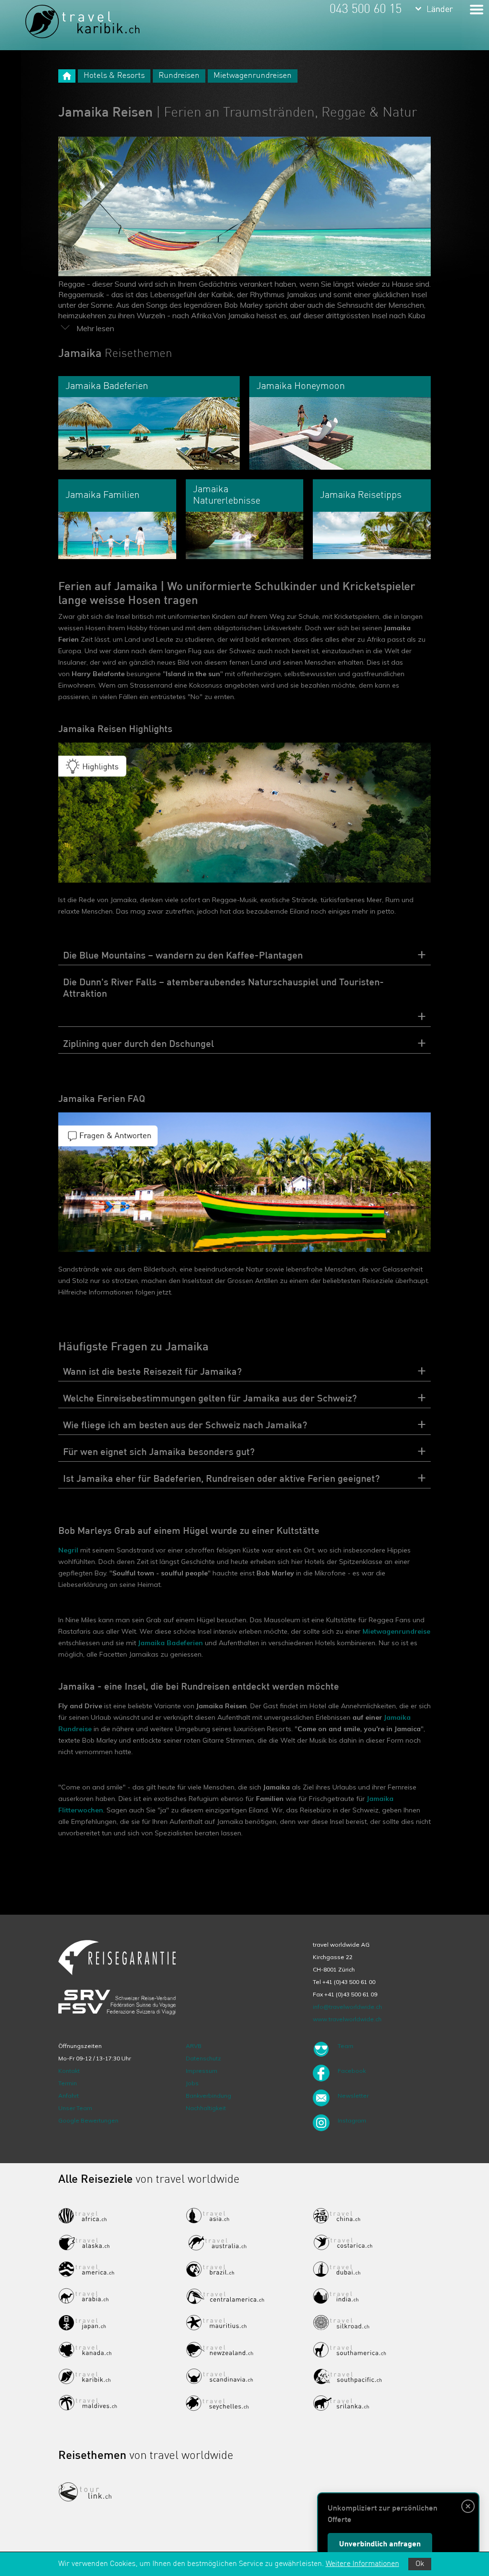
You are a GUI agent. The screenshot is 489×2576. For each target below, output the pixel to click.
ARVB (194, 2046)
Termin (68, 2083)
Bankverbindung (208, 2096)
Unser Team (75, 2108)
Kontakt (69, 2071)
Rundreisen (179, 76)
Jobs (192, 2083)
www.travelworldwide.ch (347, 2019)
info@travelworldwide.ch (347, 2007)
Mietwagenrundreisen (253, 76)
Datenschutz (203, 2058)
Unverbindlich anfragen (380, 2544)
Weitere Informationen (362, 2564)
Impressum (202, 2071)
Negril (68, 1550)
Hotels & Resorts (114, 76)
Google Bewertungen (88, 2120)
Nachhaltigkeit (206, 2108)
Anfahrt (69, 2096)
